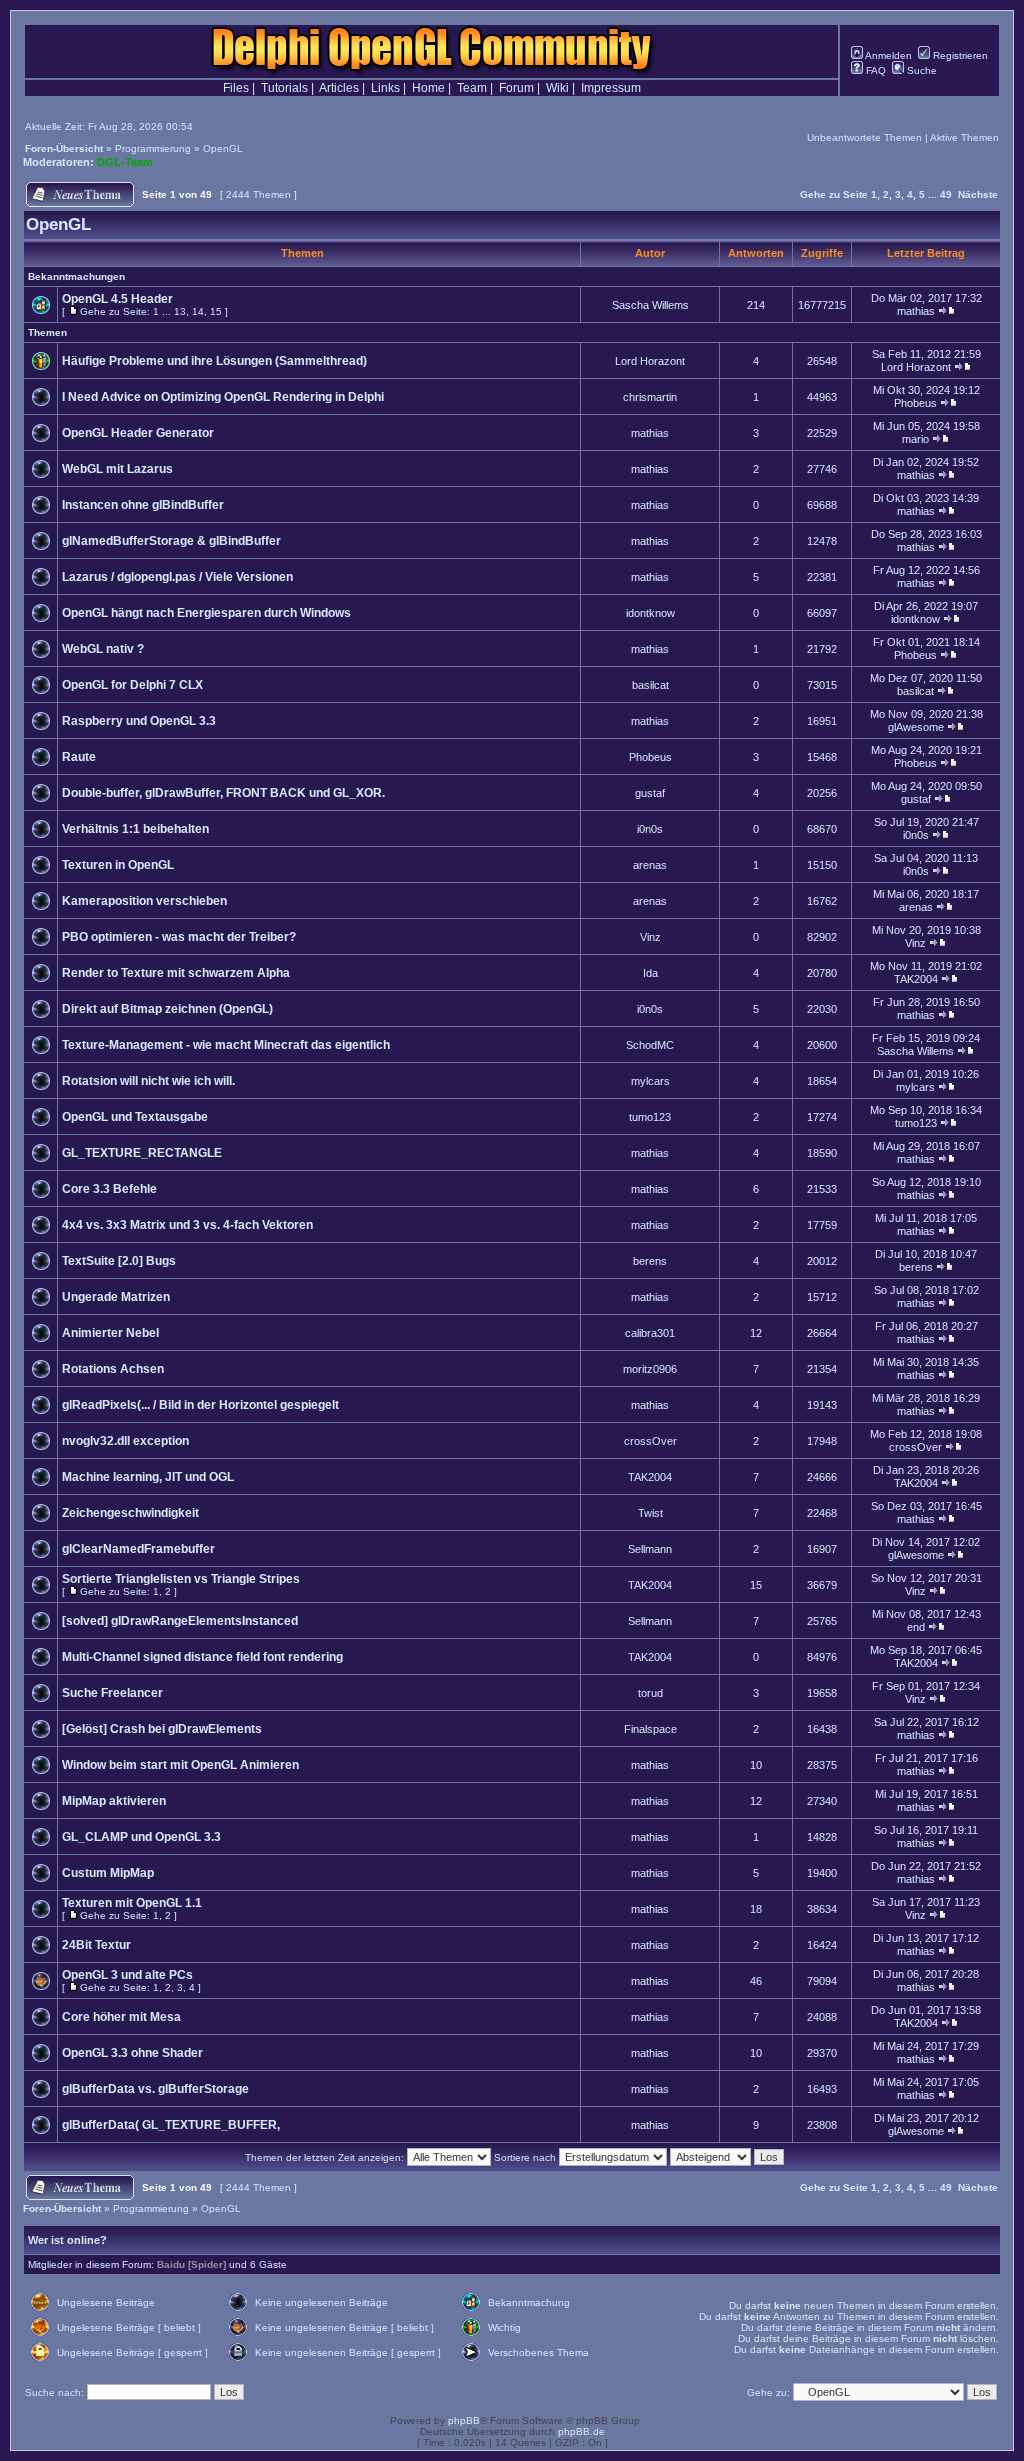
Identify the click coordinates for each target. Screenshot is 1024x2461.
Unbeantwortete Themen (864, 137)
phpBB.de (581, 2431)
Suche (920, 70)
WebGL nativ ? (103, 649)
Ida (650, 973)
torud (650, 1693)
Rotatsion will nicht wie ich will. (148, 1081)
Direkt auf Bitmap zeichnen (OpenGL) (167, 1009)
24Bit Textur (96, 1945)
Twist (650, 1513)
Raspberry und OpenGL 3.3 (139, 721)
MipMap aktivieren (114, 1801)
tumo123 (650, 1117)
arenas (650, 865)
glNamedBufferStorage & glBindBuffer (171, 541)
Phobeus (915, 403)
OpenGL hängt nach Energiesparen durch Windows (206, 613)
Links (385, 88)
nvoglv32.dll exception (125, 1441)
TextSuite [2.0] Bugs (119, 1261)
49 (946, 194)
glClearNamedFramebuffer (138, 1549)
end (916, 1627)
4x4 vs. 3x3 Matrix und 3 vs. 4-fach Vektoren (187, 1225)
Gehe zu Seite (834, 194)
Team (472, 88)
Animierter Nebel (110, 1333)
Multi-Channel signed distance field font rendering (202, 1657)
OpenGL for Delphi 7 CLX (132, 685)
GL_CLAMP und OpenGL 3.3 (141, 1837)
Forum (516, 88)
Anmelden (887, 55)
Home (428, 88)
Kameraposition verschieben (144, 901)
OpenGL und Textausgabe (135, 1117)
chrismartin (650, 397)
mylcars (650, 1081)
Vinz (650, 937)
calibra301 (650, 1333)
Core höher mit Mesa (121, 2017)
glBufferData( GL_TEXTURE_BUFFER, (171, 2125)
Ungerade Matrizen (116, 1297)
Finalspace (650, 1729)
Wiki (557, 88)
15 (216, 311)
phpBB (464, 2420)
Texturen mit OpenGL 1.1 (132, 1903)
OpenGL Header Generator (138, 433)
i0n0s (650, 829)
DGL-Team (125, 162)
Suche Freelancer (112, 1693)
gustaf (650, 793)
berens (650, 1261)
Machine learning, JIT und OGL (148, 1477)
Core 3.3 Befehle (109, 1189)
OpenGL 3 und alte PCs (127, 1975)
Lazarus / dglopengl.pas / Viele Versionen (177, 577)
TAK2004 (916, 979)
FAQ (874, 70)
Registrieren (959, 55)
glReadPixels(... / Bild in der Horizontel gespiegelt (200, 1405)
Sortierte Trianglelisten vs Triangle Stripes (181, 1579)
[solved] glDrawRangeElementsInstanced (180, 1621)
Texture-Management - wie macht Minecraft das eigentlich (226, 1045)
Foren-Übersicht (64, 148)
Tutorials (284, 88)
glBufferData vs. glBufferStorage (155, 2089)
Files (236, 88)
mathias (916, 311)
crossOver (650, 1441)
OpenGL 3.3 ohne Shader (132, 2053)
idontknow (650, 613)
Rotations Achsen (113, 1369)
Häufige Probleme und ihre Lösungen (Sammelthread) (214, 361)
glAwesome (916, 727)
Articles (339, 88)
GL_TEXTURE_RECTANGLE (142, 1153)
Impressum (611, 88)
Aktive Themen (964, 137)
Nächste (978, 194)
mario (915, 439)
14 (198, 311)
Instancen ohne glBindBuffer (143, 505)
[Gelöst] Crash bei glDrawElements (162, 1729)
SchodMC (650, 1045)
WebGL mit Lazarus (117, 469)
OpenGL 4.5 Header (117, 299)
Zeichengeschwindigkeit (130, 1513)
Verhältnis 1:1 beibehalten (135, 829)
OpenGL (223, 148)
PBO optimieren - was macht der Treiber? (179, 937)
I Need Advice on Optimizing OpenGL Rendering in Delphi (223, 397)
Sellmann (650, 1549)
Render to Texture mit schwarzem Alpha (176, 973)
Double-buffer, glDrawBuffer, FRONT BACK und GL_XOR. (223, 793)
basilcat (650, 685)
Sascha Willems (650, 305)
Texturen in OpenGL (118, 865)
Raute (79, 757)
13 (180, 311)
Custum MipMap (108, 1873)
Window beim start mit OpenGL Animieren (180, 1765)
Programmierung (153, 148)
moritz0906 (650, 1369)
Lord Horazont (650, 361)
